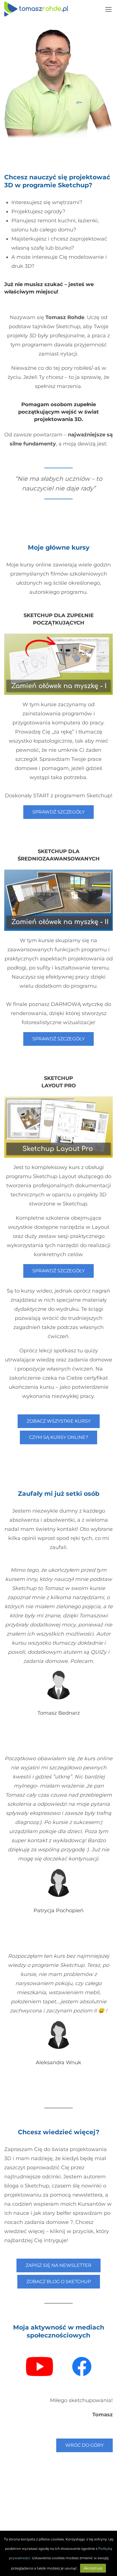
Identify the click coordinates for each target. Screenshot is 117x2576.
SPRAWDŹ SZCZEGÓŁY (58, 812)
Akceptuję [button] (93, 2568)
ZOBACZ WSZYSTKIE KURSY (59, 1421)
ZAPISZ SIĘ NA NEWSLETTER (58, 2265)
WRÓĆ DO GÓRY (84, 2445)
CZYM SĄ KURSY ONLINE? (58, 1437)
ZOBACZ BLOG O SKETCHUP (59, 2282)
